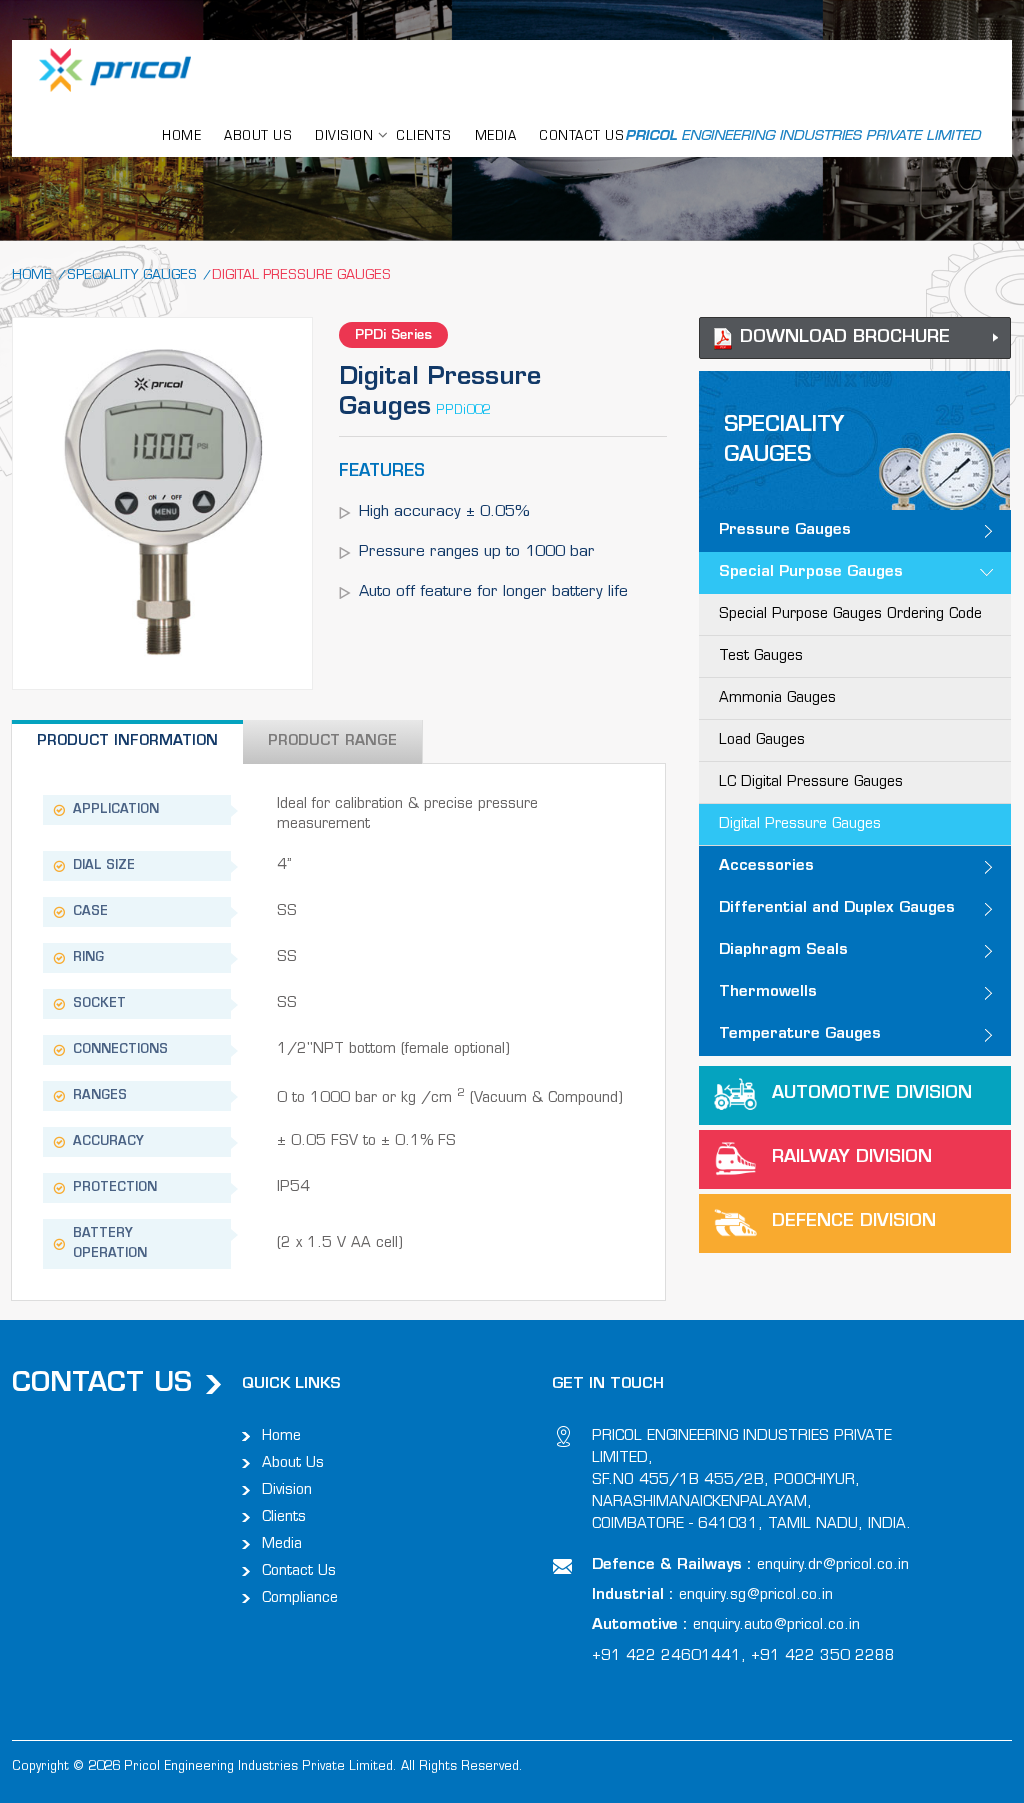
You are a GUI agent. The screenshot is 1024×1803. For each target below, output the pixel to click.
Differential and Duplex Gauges (837, 908)
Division (287, 1490)
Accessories (766, 866)
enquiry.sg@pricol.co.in (756, 1595)
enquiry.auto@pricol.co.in (776, 1625)
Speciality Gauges (132, 275)
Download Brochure (845, 337)
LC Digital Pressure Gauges (811, 782)
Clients (424, 137)
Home (32, 275)
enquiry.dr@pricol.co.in (833, 1565)
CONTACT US (581, 137)
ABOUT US (258, 137)
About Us (293, 1463)
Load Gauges (762, 740)
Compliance (300, 1598)
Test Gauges (761, 656)
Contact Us (299, 1571)
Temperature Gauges (800, 1034)
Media (496, 137)
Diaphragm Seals (783, 950)
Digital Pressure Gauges (800, 824)
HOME (181, 137)
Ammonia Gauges (777, 698)
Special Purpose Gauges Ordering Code (850, 614)
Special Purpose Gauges (811, 572)
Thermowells (768, 992)
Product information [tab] (127, 741)
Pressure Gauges (785, 530)
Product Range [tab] (332, 741)
